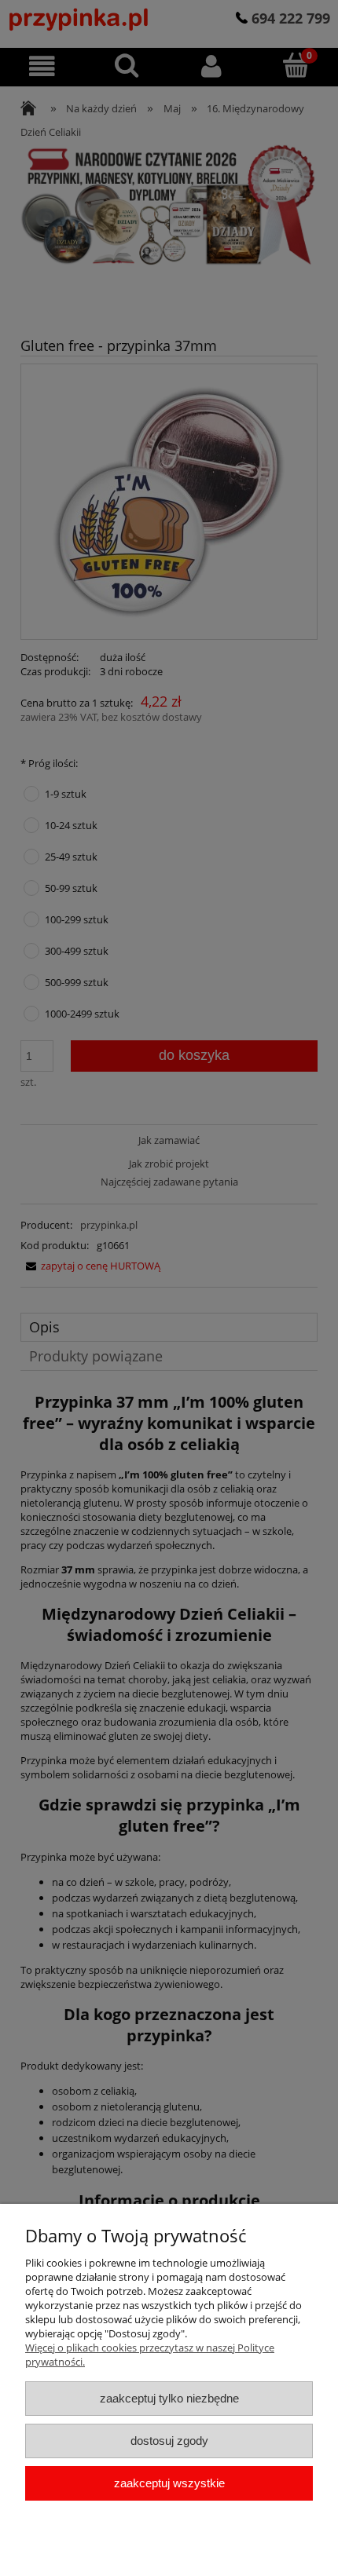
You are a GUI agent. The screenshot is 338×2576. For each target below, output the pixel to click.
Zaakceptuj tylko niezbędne (169, 2398)
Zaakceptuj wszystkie (169, 2483)
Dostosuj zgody (169, 2441)
